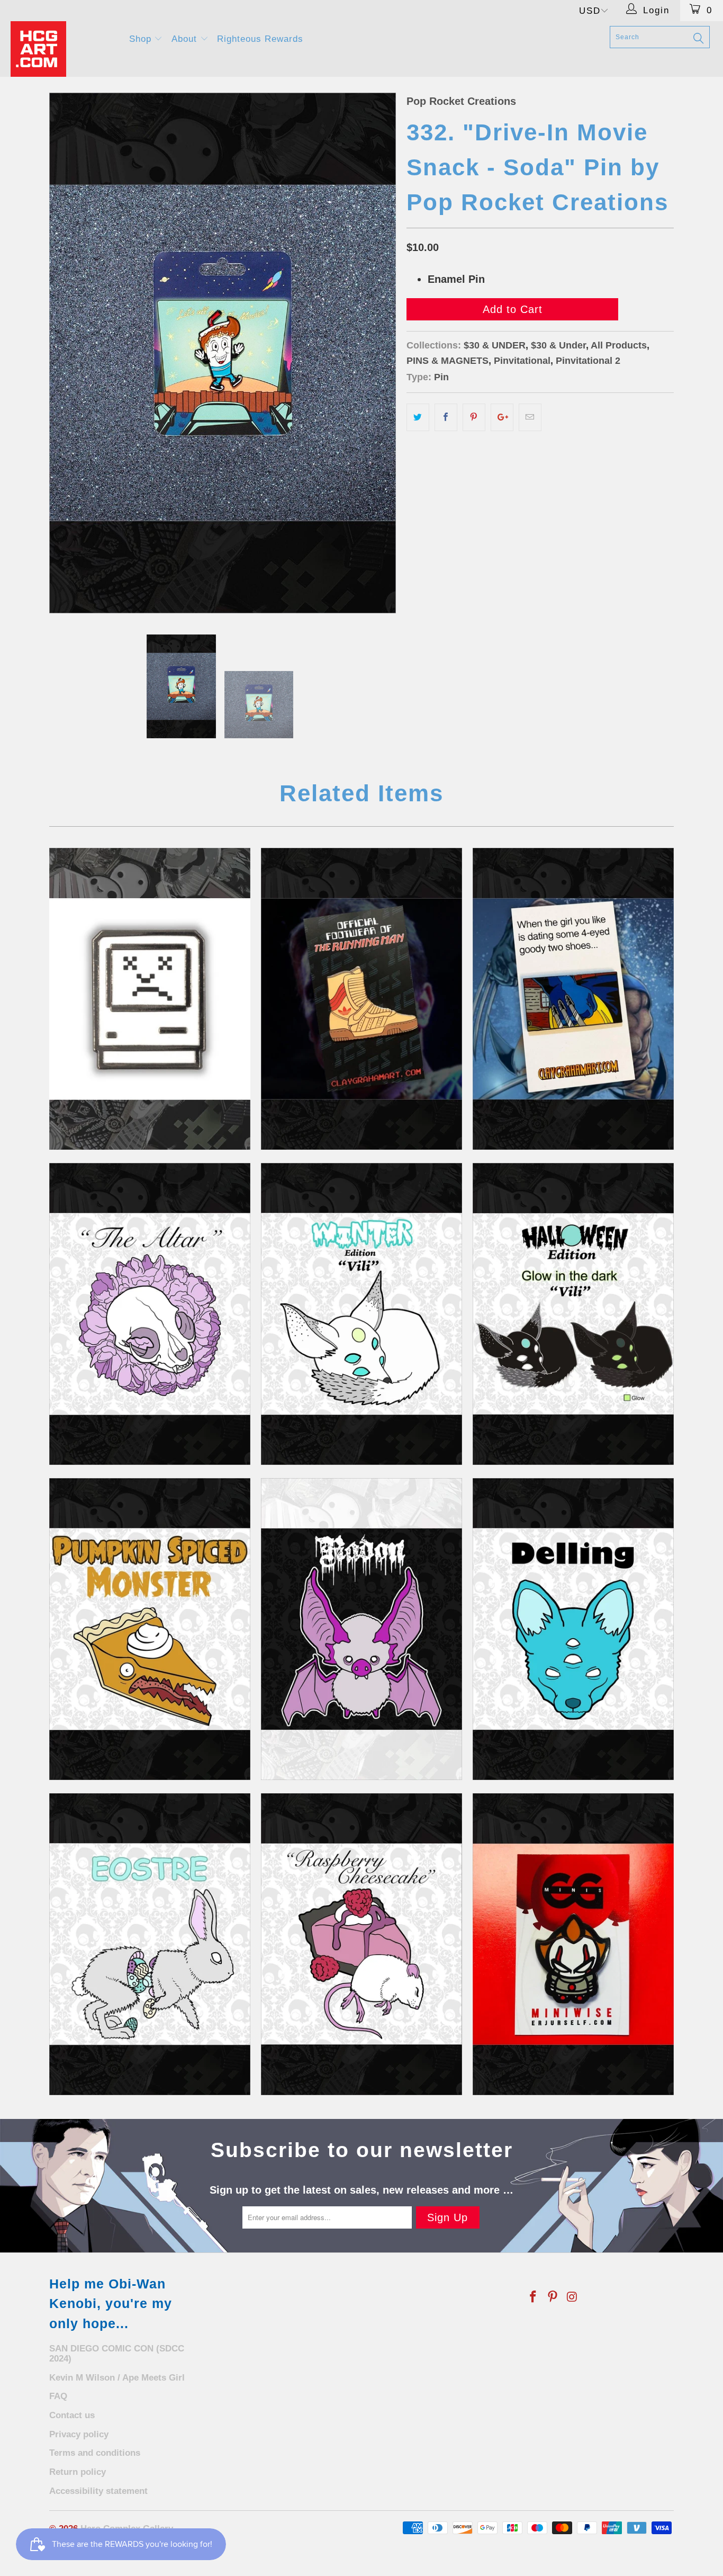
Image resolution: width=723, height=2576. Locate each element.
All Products (619, 345)
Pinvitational (522, 361)
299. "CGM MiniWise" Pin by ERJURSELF (573, 1944)
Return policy (78, 2472)
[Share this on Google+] (502, 417)
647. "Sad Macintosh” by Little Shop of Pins (150, 999)
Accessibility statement (98, 2491)
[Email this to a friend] (530, 417)
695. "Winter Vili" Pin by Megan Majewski (361, 1314)
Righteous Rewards (260, 39)
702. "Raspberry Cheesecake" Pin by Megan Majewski (361, 1944)
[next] (377, 353)
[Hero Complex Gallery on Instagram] (572, 2297)
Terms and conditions (95, 2453)
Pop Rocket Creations (461, 101)
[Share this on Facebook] (446, 417)
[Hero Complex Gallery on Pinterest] (553, 2297)
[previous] (68, 353)
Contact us (72, 2415)
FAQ (58, 2396)
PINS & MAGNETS (448, 361)
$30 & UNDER (495, 345)
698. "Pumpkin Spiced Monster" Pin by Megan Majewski (150, 1629)
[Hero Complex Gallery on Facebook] (534, 2297)
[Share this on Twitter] (418, 417)
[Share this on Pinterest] (474, 417)
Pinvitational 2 (588, 361)
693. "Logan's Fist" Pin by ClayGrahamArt (573, 999)
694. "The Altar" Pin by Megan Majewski (150, 1314)
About (186, 39)
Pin (441, 377)
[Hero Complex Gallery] (63, 49)
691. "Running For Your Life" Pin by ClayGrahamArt (361, 999)
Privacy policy (79, 2434)
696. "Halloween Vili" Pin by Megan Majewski (573, 1314)
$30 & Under (558, 345)
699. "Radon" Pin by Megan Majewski (361, 1629)
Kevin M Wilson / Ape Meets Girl (117, 2378)
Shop (142, 39)
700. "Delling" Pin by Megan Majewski (573, 1629)
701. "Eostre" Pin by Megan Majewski (150, 1944)
